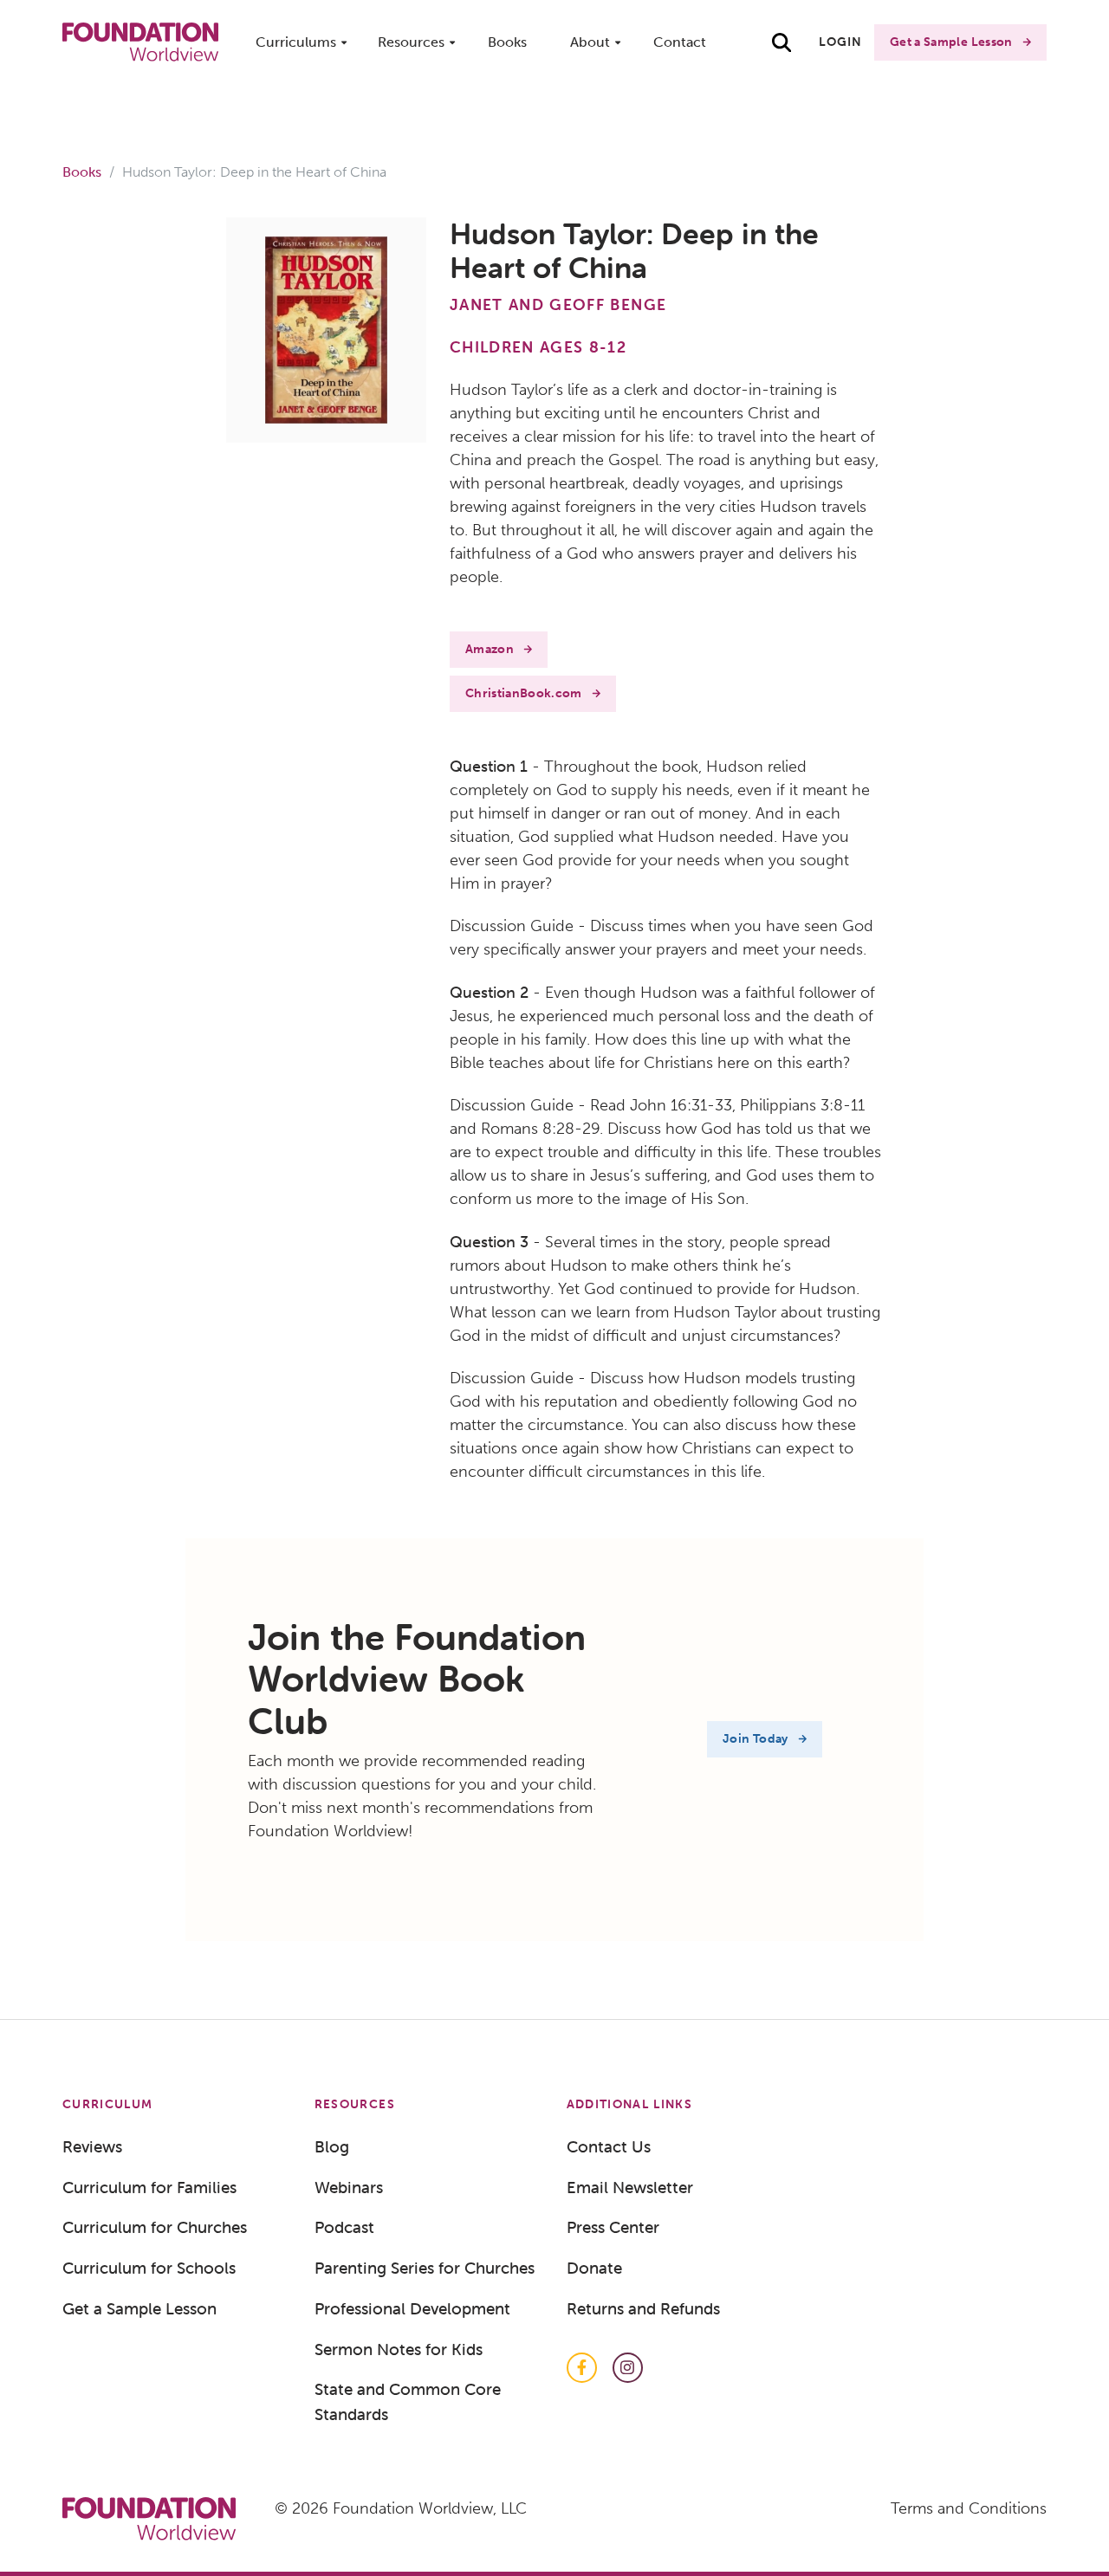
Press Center (613, 2227)
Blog (332, 2146)
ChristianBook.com (524, 693)
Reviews (92, 2146)
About (590, 42)
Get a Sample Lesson (951, 42)
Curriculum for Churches (155, 2227)
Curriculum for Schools (149, 2268)
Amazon (490, 649)
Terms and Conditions (969, 2508)
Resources (411, 42)
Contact (680, 42)
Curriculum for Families (149, 2187)
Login (841, 42)
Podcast (344, 2227)
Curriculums (296, 42)
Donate (594, 2268)
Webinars (349, 2187)
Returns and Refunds (643, 2308)
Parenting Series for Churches (425, 2268)
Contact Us (609, 2146)
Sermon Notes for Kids (399, 2349)
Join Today (756, 1739)
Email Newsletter (630, 2187)
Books (507, 42)
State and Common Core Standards (408, 2401)
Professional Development (412, 2308)
